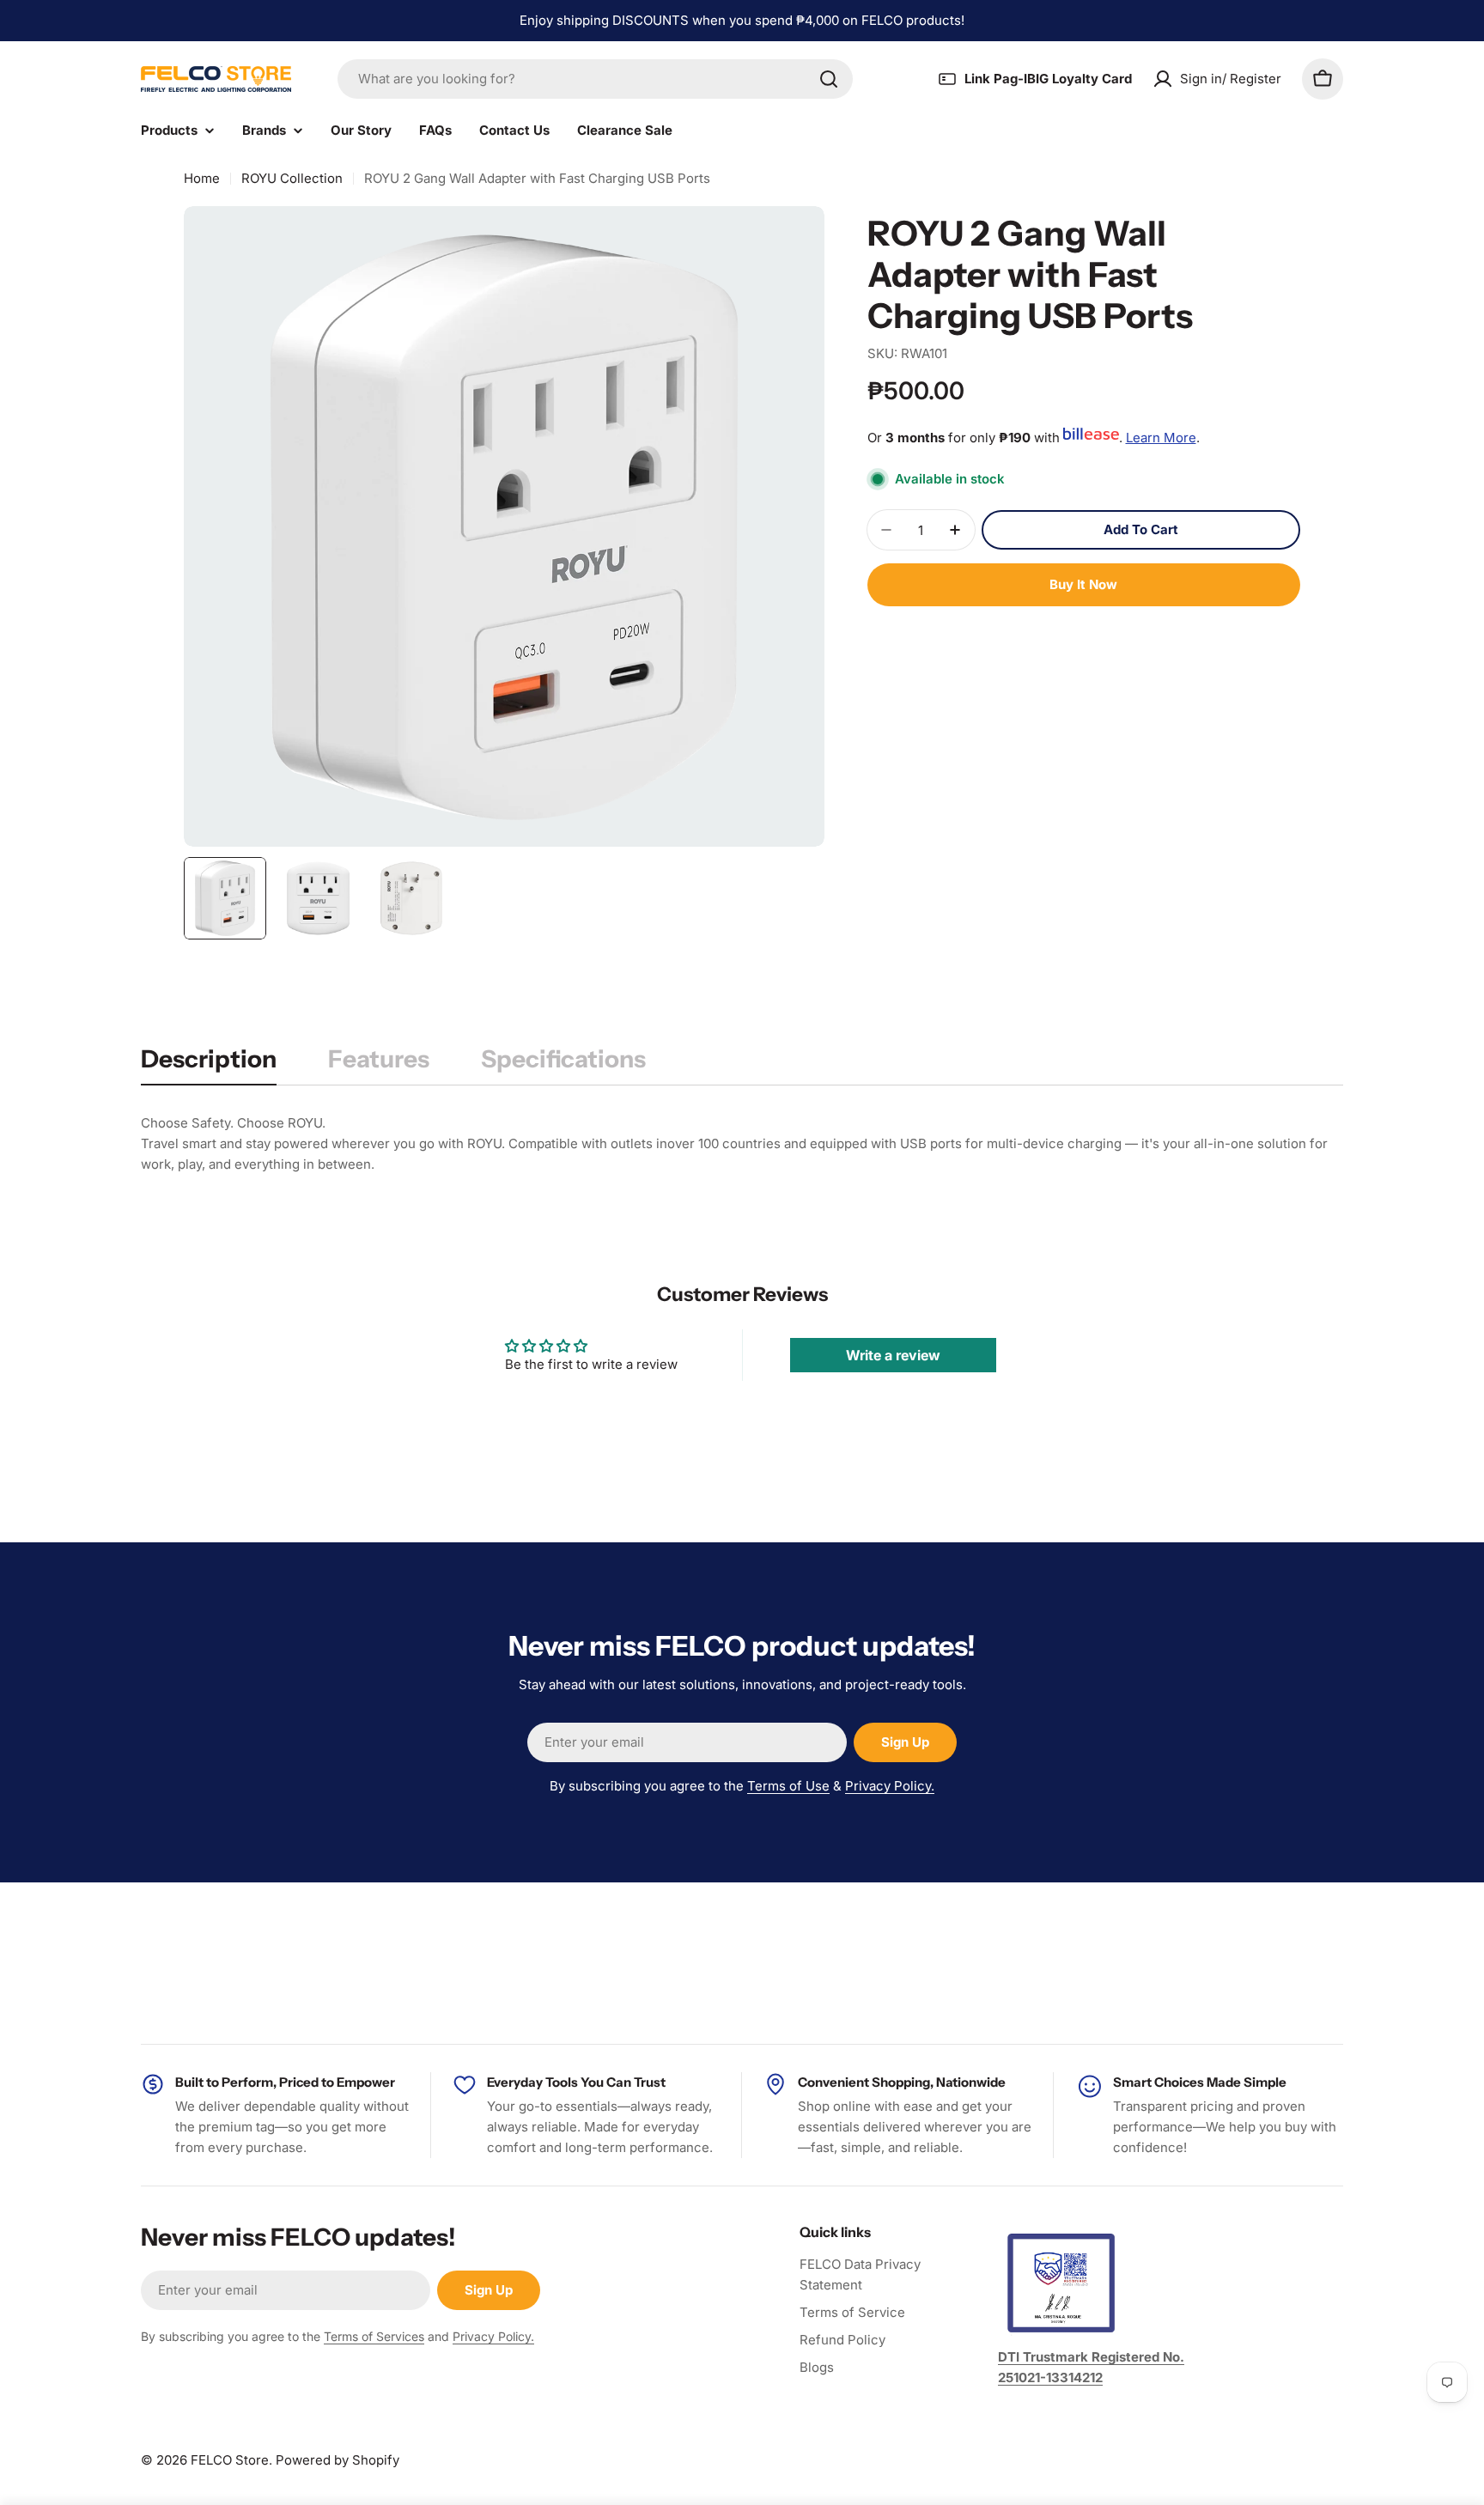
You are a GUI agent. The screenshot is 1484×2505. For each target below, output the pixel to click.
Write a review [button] (893, 1355)
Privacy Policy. (890, 1786)
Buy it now (1083, 584)
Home (202, 178)
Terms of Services (374, 2336)
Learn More (1161, 438)
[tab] (209, 1064)
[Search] (829, 79)
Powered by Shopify (338, 2460)
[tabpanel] (742, 1144)
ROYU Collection (292, 178)
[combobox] (595, 79)
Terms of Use (788, 1786)
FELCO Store (230, 2460)
